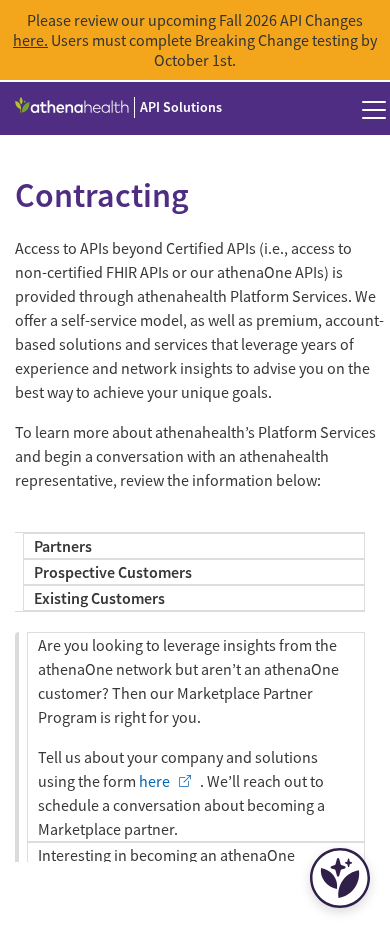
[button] (374, 109)
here (154, 781)
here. (30, 40)
